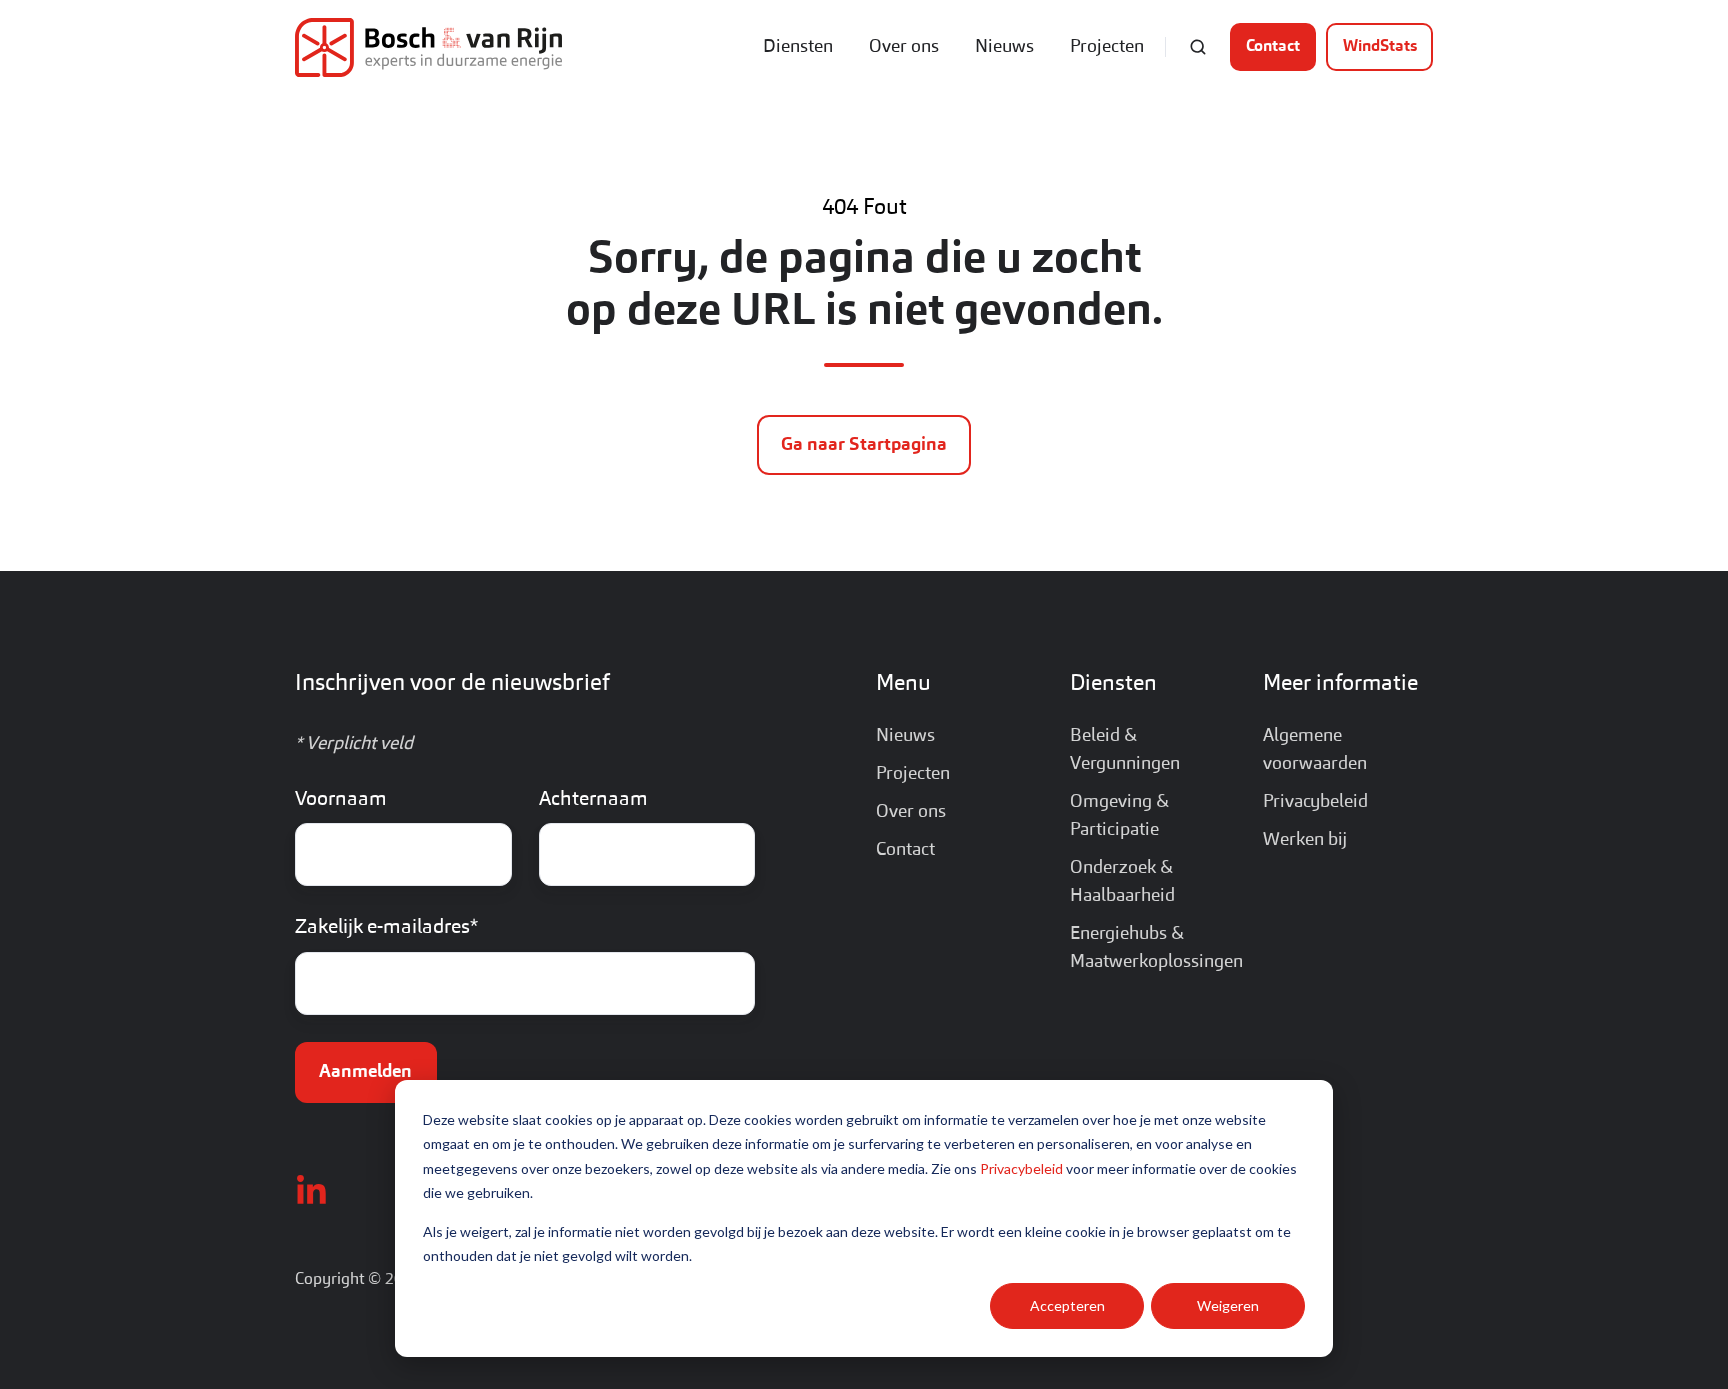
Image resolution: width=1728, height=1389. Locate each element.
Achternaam (593, 800)
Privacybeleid (1021, 1168)
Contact (1273, 47)
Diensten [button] (798, 47)
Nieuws (1004, 47)
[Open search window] (1198, 47)
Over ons (904, 47)
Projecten (1107, 47)
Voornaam (341, 800)
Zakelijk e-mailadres (386, 928)
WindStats (1380, 47)
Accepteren (1067, 1305)
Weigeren (1228, 1305)
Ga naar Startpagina (864, 445)
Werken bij (1305, 840)
